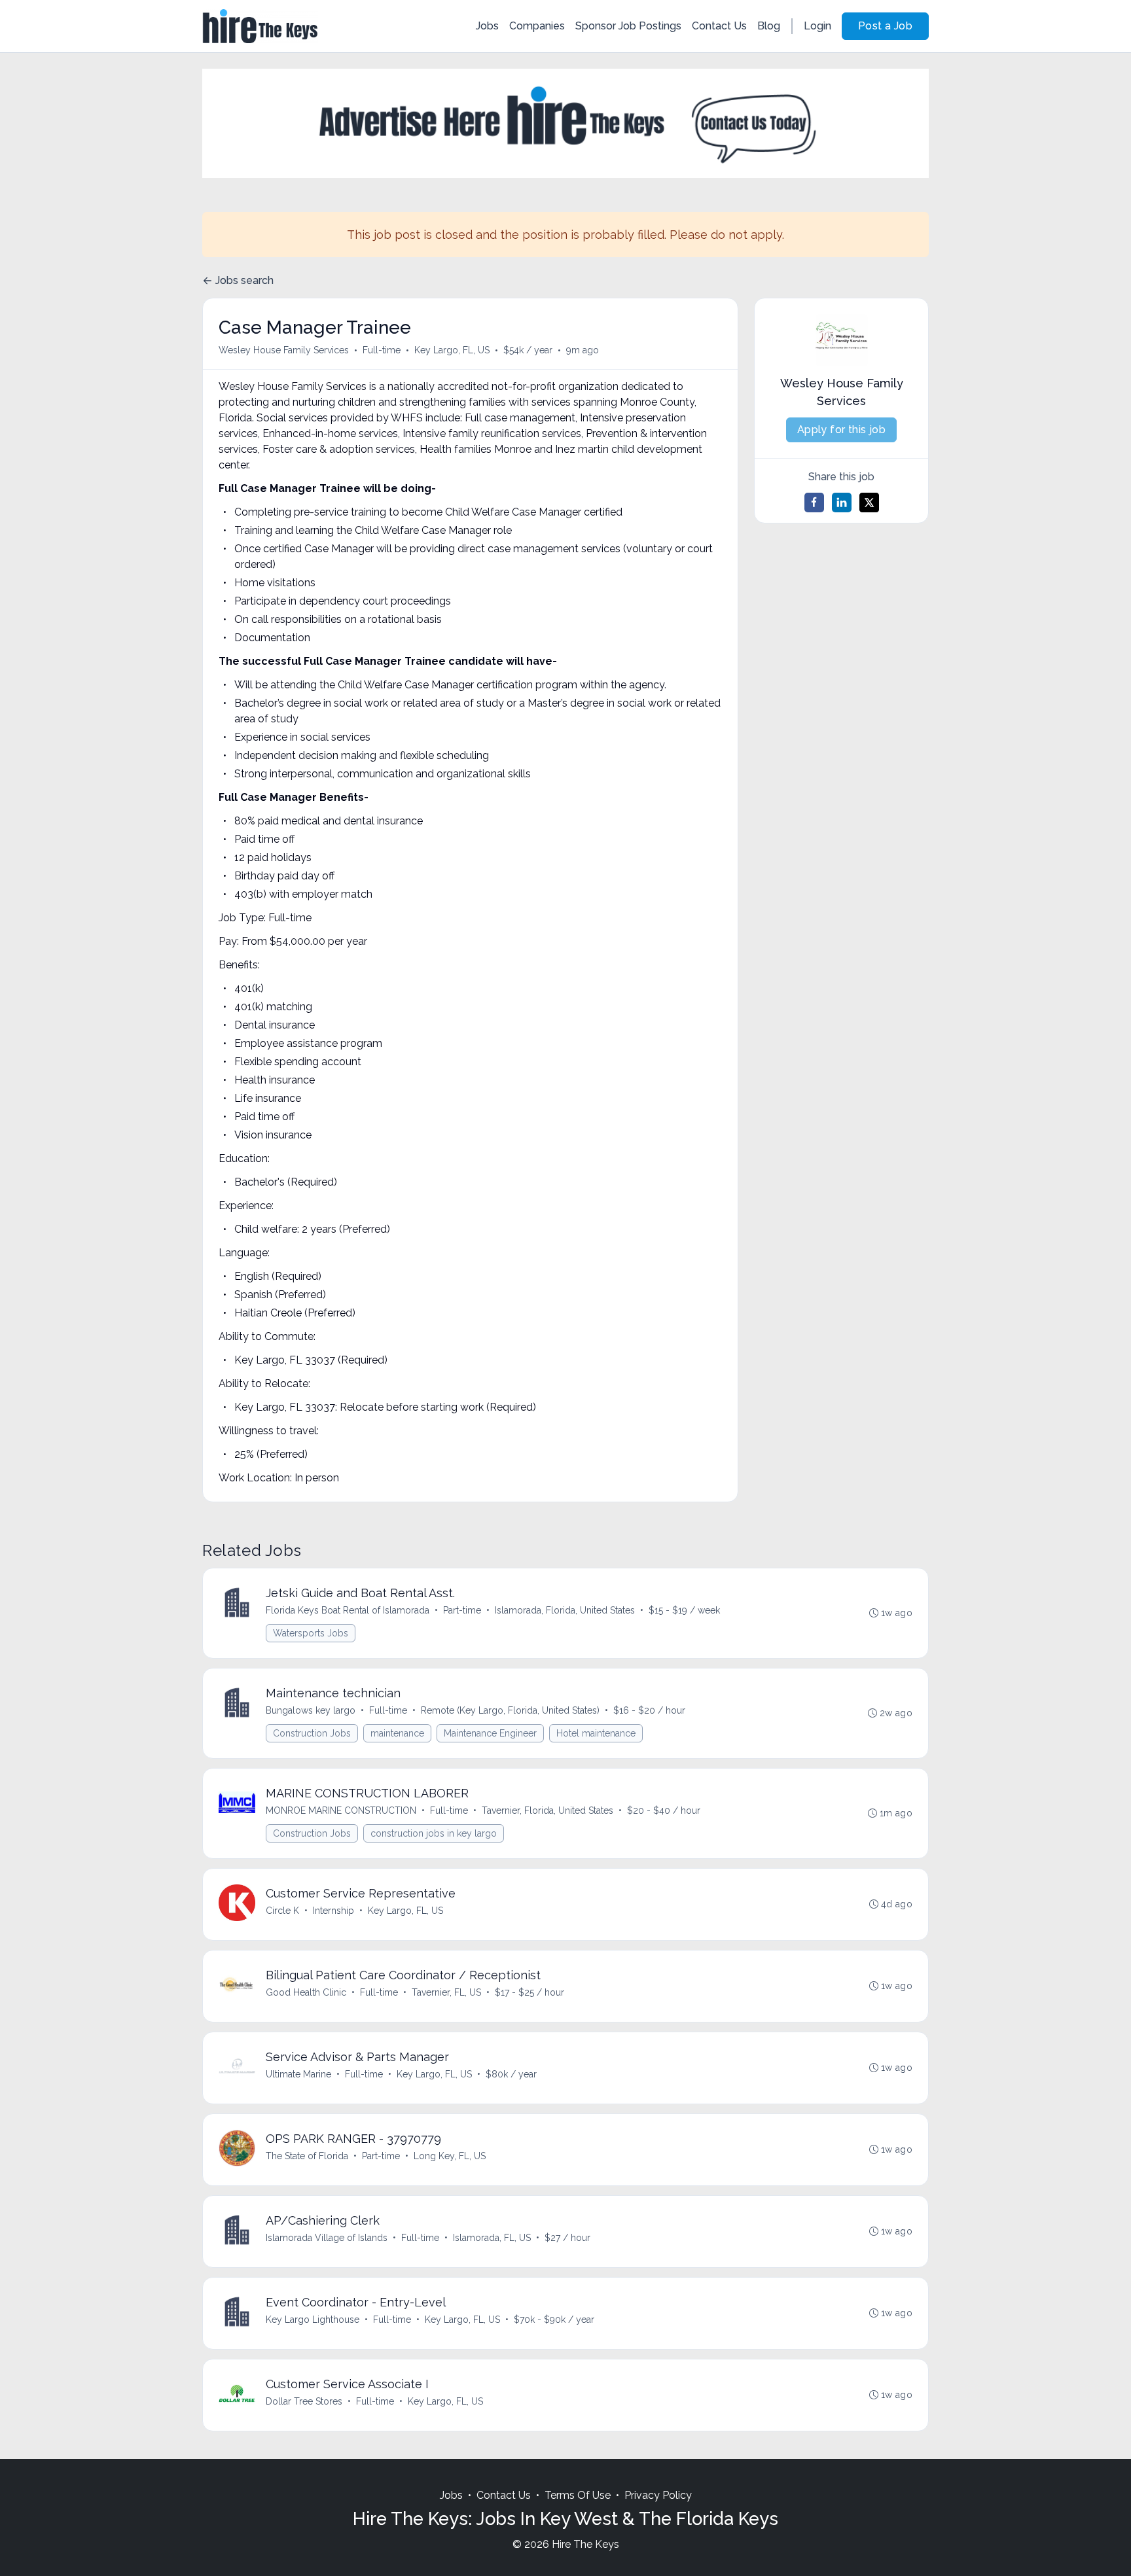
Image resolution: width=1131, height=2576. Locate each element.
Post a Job (885, 26)
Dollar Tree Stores (304, 2401)
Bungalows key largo (311, 1710)
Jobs (487, 26)
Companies (537, 26)
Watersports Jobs (311, 1633)
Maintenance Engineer (490, 1733)
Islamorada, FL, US (492, 2238)
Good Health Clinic (306, 1992)
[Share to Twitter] (869, 503)
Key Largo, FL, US (452, 350)
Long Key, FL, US (450, 2156)
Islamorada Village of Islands (327, 2238)
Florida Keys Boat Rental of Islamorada (348, 1610)
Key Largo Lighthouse (313, 2320)
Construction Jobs (312, 1733)
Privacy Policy (658, 2495)
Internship (333, 1911)
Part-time (462, 1610)
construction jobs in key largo (434, 1833)
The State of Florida (307, 2156)
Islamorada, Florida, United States (565, 1610)
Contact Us (719, 26)
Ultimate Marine (298, 2074)
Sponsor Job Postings (628, 26)
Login (817, 26)
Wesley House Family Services (284, 350)
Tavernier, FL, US (446, 1992)
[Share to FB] (814, 503)
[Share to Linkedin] (842, 503)
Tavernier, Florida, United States (548, 1810)
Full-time (382, 350)
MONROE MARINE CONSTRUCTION (341, 1810)
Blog (769, 26)
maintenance (397, 1733)
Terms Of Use (578, 2495)
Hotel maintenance (596, 1733)
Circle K (282, 1911)
